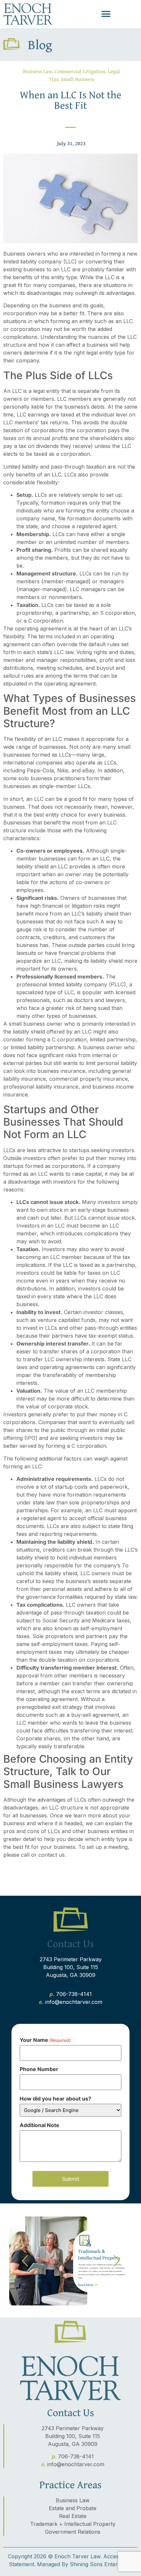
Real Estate (73, 2516)
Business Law (37, 71)
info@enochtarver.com (74, 2002)
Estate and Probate (73, 2508)
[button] (106, 14)
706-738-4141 (74, 1994)
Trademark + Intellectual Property (73, 2524)
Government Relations (73, 2532)
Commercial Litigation (80, 71)
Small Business (78, 79)
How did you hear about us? (55, 2099)
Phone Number (39, 2069)
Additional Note (40, 2125)
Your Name (45, 2040)
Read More (86, 2285)
